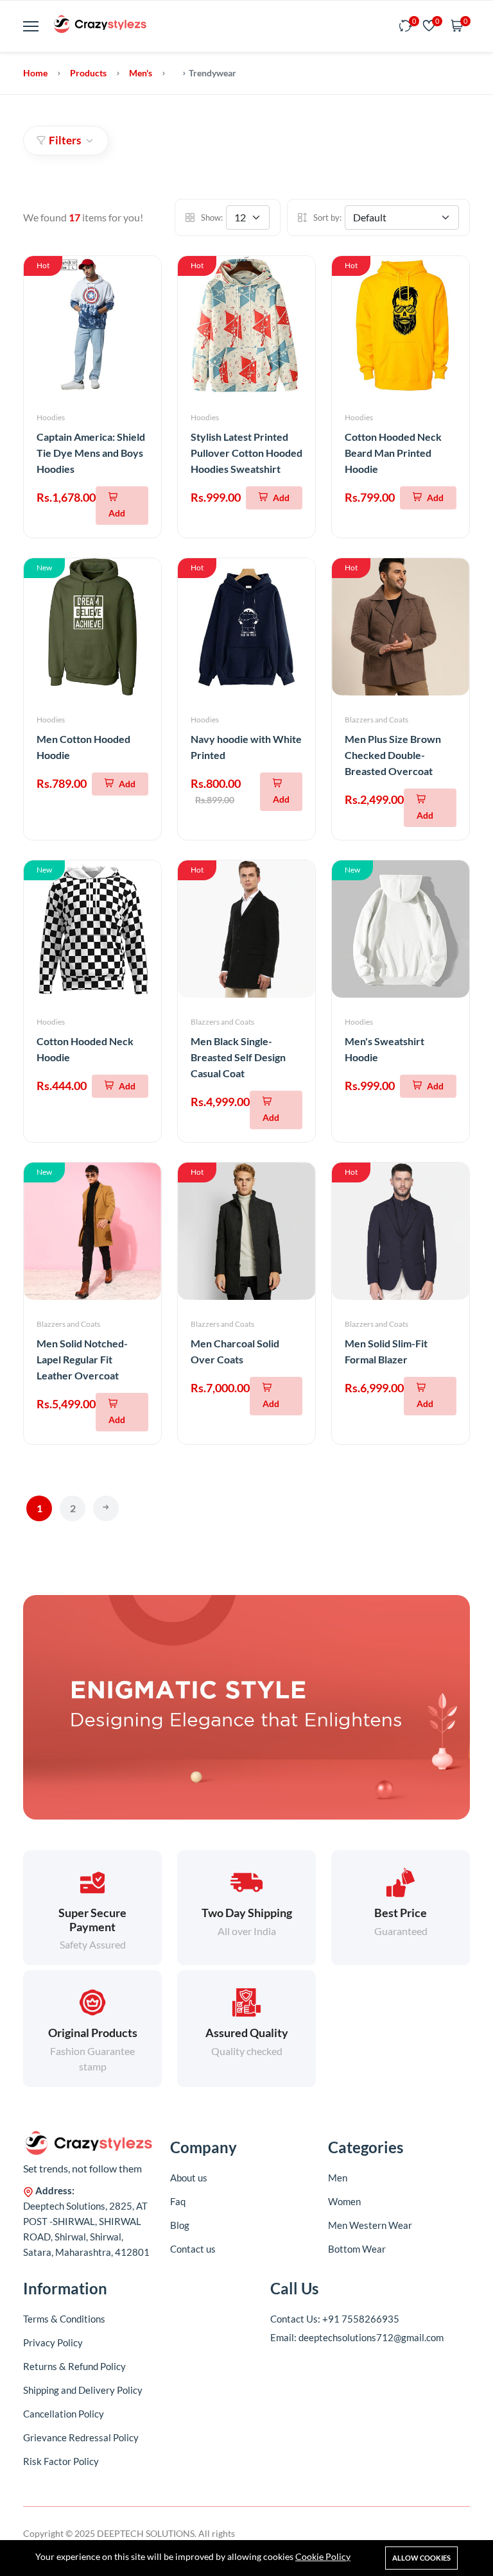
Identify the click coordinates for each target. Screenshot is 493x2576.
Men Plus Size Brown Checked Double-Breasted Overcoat (393, 755)
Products (88, 73)
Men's (141, 73)
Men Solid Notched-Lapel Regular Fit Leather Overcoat (82, 1359)
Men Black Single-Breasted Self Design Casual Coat (238, 1057)
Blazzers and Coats (376, 720)
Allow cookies (421, 2558)
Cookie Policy (323, 2556)
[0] (406, 27)
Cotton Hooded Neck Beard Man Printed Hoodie (393, 453)
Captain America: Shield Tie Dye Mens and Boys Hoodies (91, 453)
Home (35, 73)
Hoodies (51, 417)
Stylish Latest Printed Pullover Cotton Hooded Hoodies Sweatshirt (246, 453)
